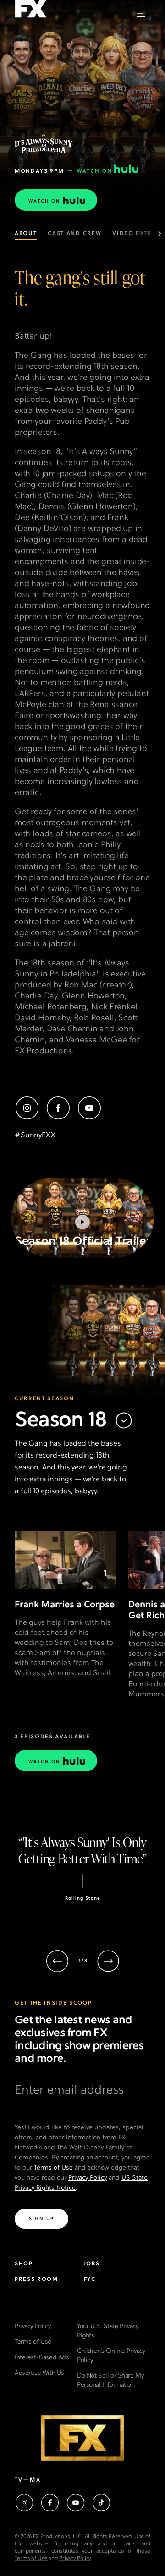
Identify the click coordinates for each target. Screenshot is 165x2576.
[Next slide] (108, 1961)
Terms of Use (53, 2168)
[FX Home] (31, 18)
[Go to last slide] (57, 1961)
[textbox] (82, 2094)
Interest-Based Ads (42, 2358)
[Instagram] (27, 1108)
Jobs (92, 2264)
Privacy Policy (88, 2178)
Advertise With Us (39, 2373)
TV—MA (28, 2480)
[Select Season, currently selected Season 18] (124, 1421)
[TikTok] (101, 2503)
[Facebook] (58, 1108)
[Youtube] (89, 1108)
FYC (90, 2280)
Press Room (36, 2280)
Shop (24, 2264)
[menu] (142, 12)
